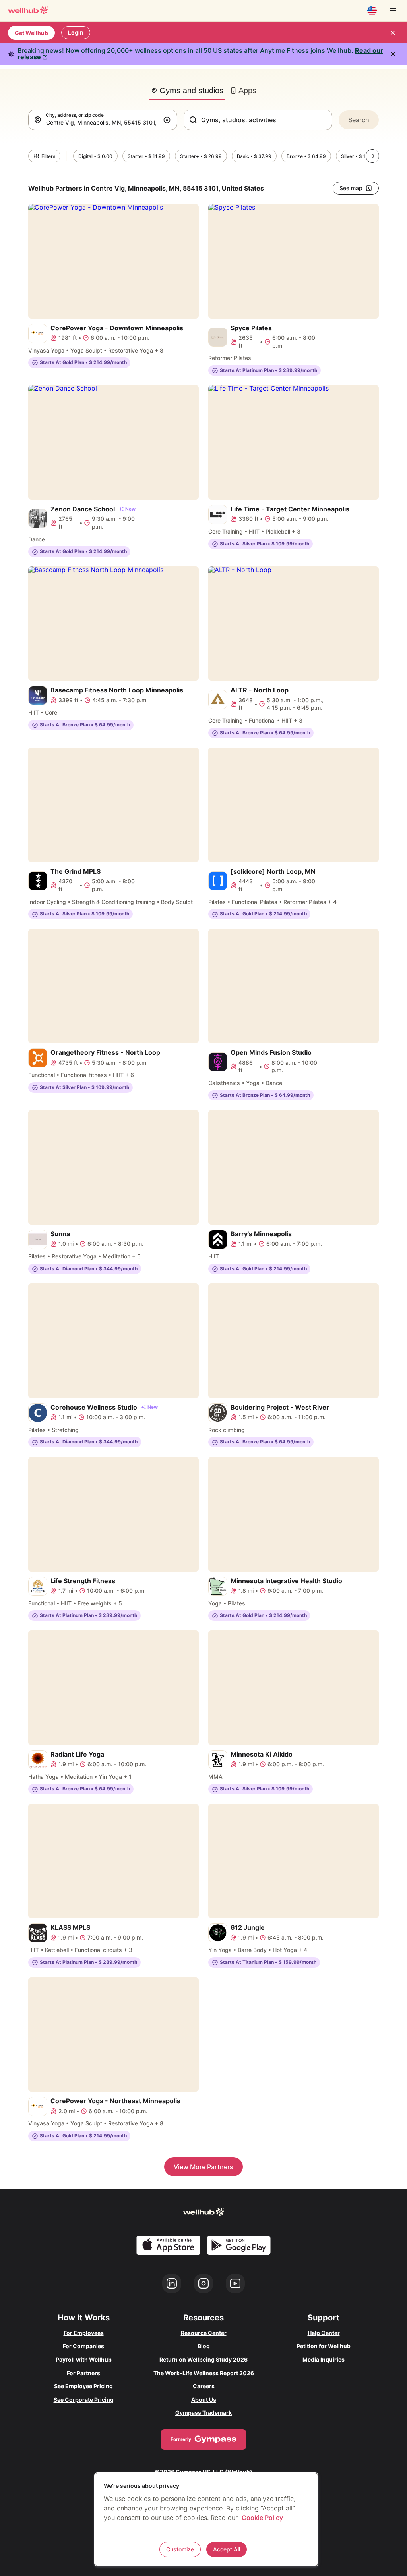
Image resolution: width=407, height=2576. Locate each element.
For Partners (83, 2373)
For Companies (83, 2346)
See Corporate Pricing (84, 2400)
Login (76, 32)
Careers (204, 2386)
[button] (169, 120)
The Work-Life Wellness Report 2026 (204, 2373)
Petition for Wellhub (324, 2346)
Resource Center (204, 2333)
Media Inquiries (324, 2359)
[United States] (372, 11)
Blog (204, 2346)
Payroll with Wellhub (84, 2359)
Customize (180, 2549)
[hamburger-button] (393, 11)
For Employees (84, 2333)
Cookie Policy (262, 2518)
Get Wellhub (31, 33)
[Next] (372, 156)
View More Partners (203, 2167)
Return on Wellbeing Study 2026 (203, 2359)
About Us (204, 2400)
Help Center (324, 2333)
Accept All (227, 2549)
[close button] (393, 33)
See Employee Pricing (83, 2386)
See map (351, 188)
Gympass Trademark (203, 2413)
